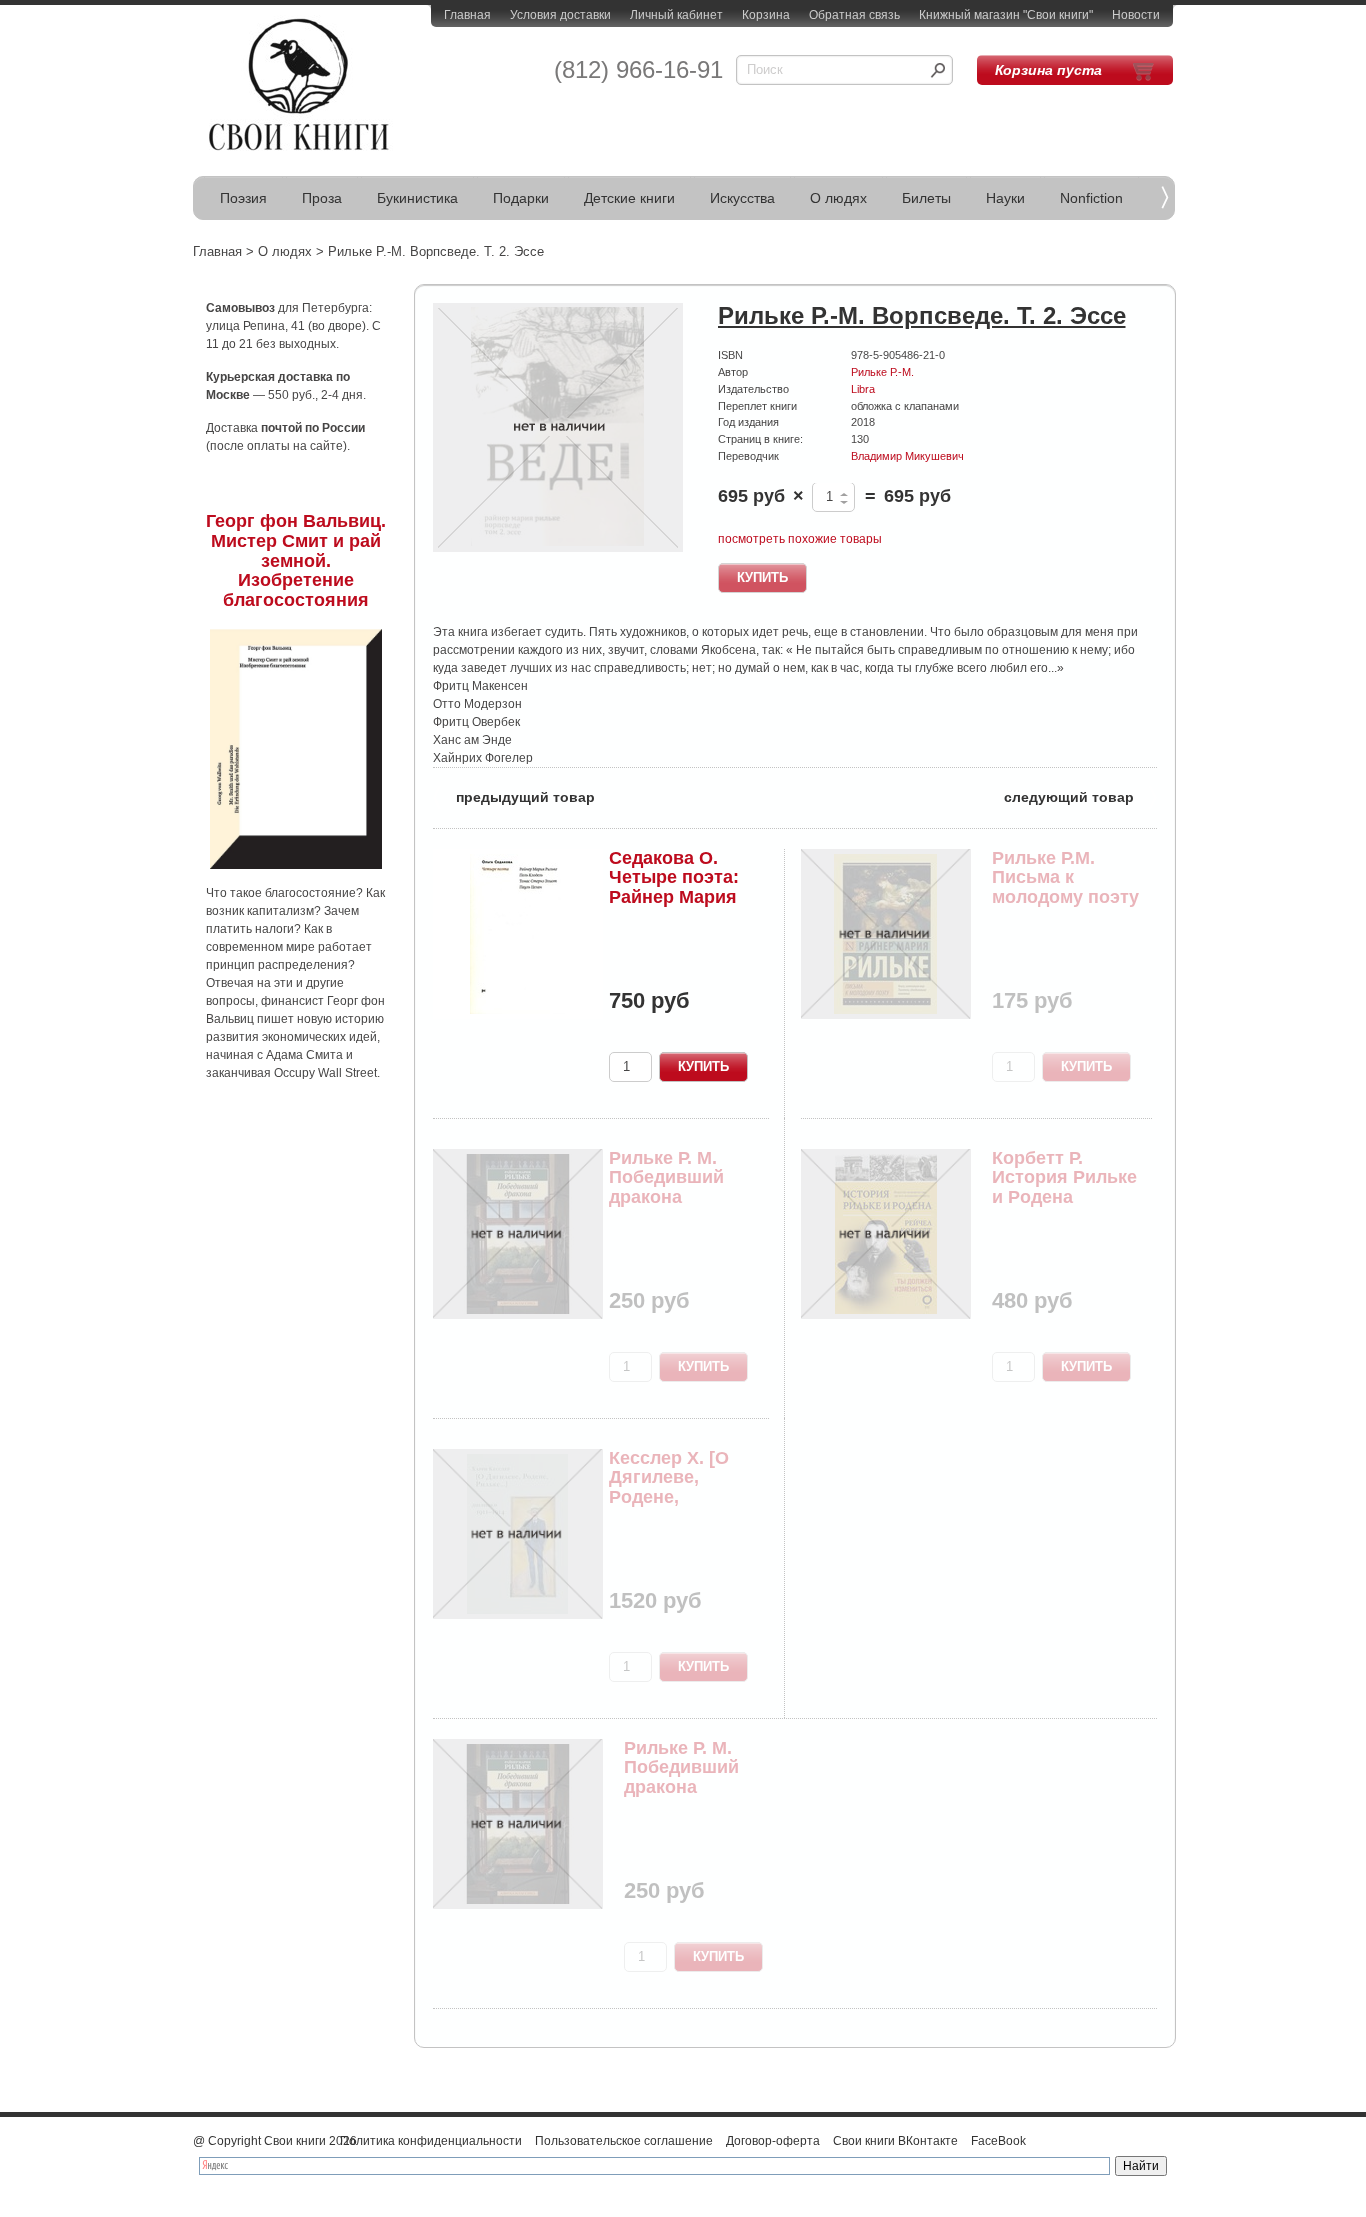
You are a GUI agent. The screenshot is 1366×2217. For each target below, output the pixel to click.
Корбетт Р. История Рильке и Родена (1064, 1178)
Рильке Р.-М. (882, 372)
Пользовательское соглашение (624, 2141)
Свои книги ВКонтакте (895, 2141)
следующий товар (1080, 795)
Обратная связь (854, 15)
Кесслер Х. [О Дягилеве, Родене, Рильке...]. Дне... (681, 1487)
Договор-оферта (773, 2141)
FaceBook (998, 2141)
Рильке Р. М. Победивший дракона (666, 1178)
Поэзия (243, 198)
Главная (467, 15)
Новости (1136, 15)
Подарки (521, 198)
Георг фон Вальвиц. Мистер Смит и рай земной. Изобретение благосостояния (296, 560)
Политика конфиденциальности (431, 2141)
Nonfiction (1091, 198)
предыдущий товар (514, 795)
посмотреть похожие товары (800, 539)
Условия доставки (560, 15)
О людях (838, 198)
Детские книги (629, 198)
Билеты (926, 198)
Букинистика (417, 198)
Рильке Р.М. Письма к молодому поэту (1065, 878)
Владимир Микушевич (907, 456)
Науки (1005, 198)
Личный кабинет (676, 15)
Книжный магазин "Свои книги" (1006, 15)
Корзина (766, 15)
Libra (863, 389)
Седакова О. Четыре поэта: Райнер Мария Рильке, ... (674, 887)
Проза (322, 198)
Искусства (742, 198)
